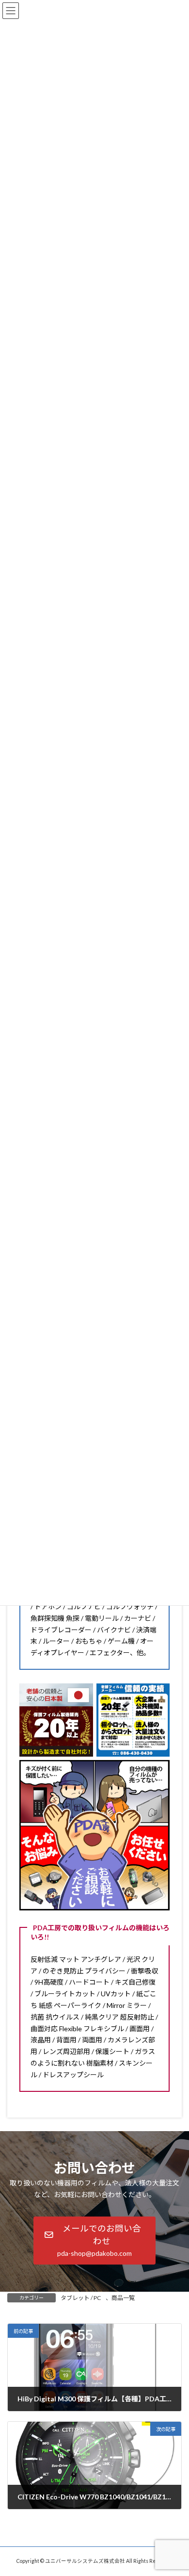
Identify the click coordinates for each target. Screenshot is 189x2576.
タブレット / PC (81, 2298)
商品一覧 (123, 2298)
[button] (94, 2241)
